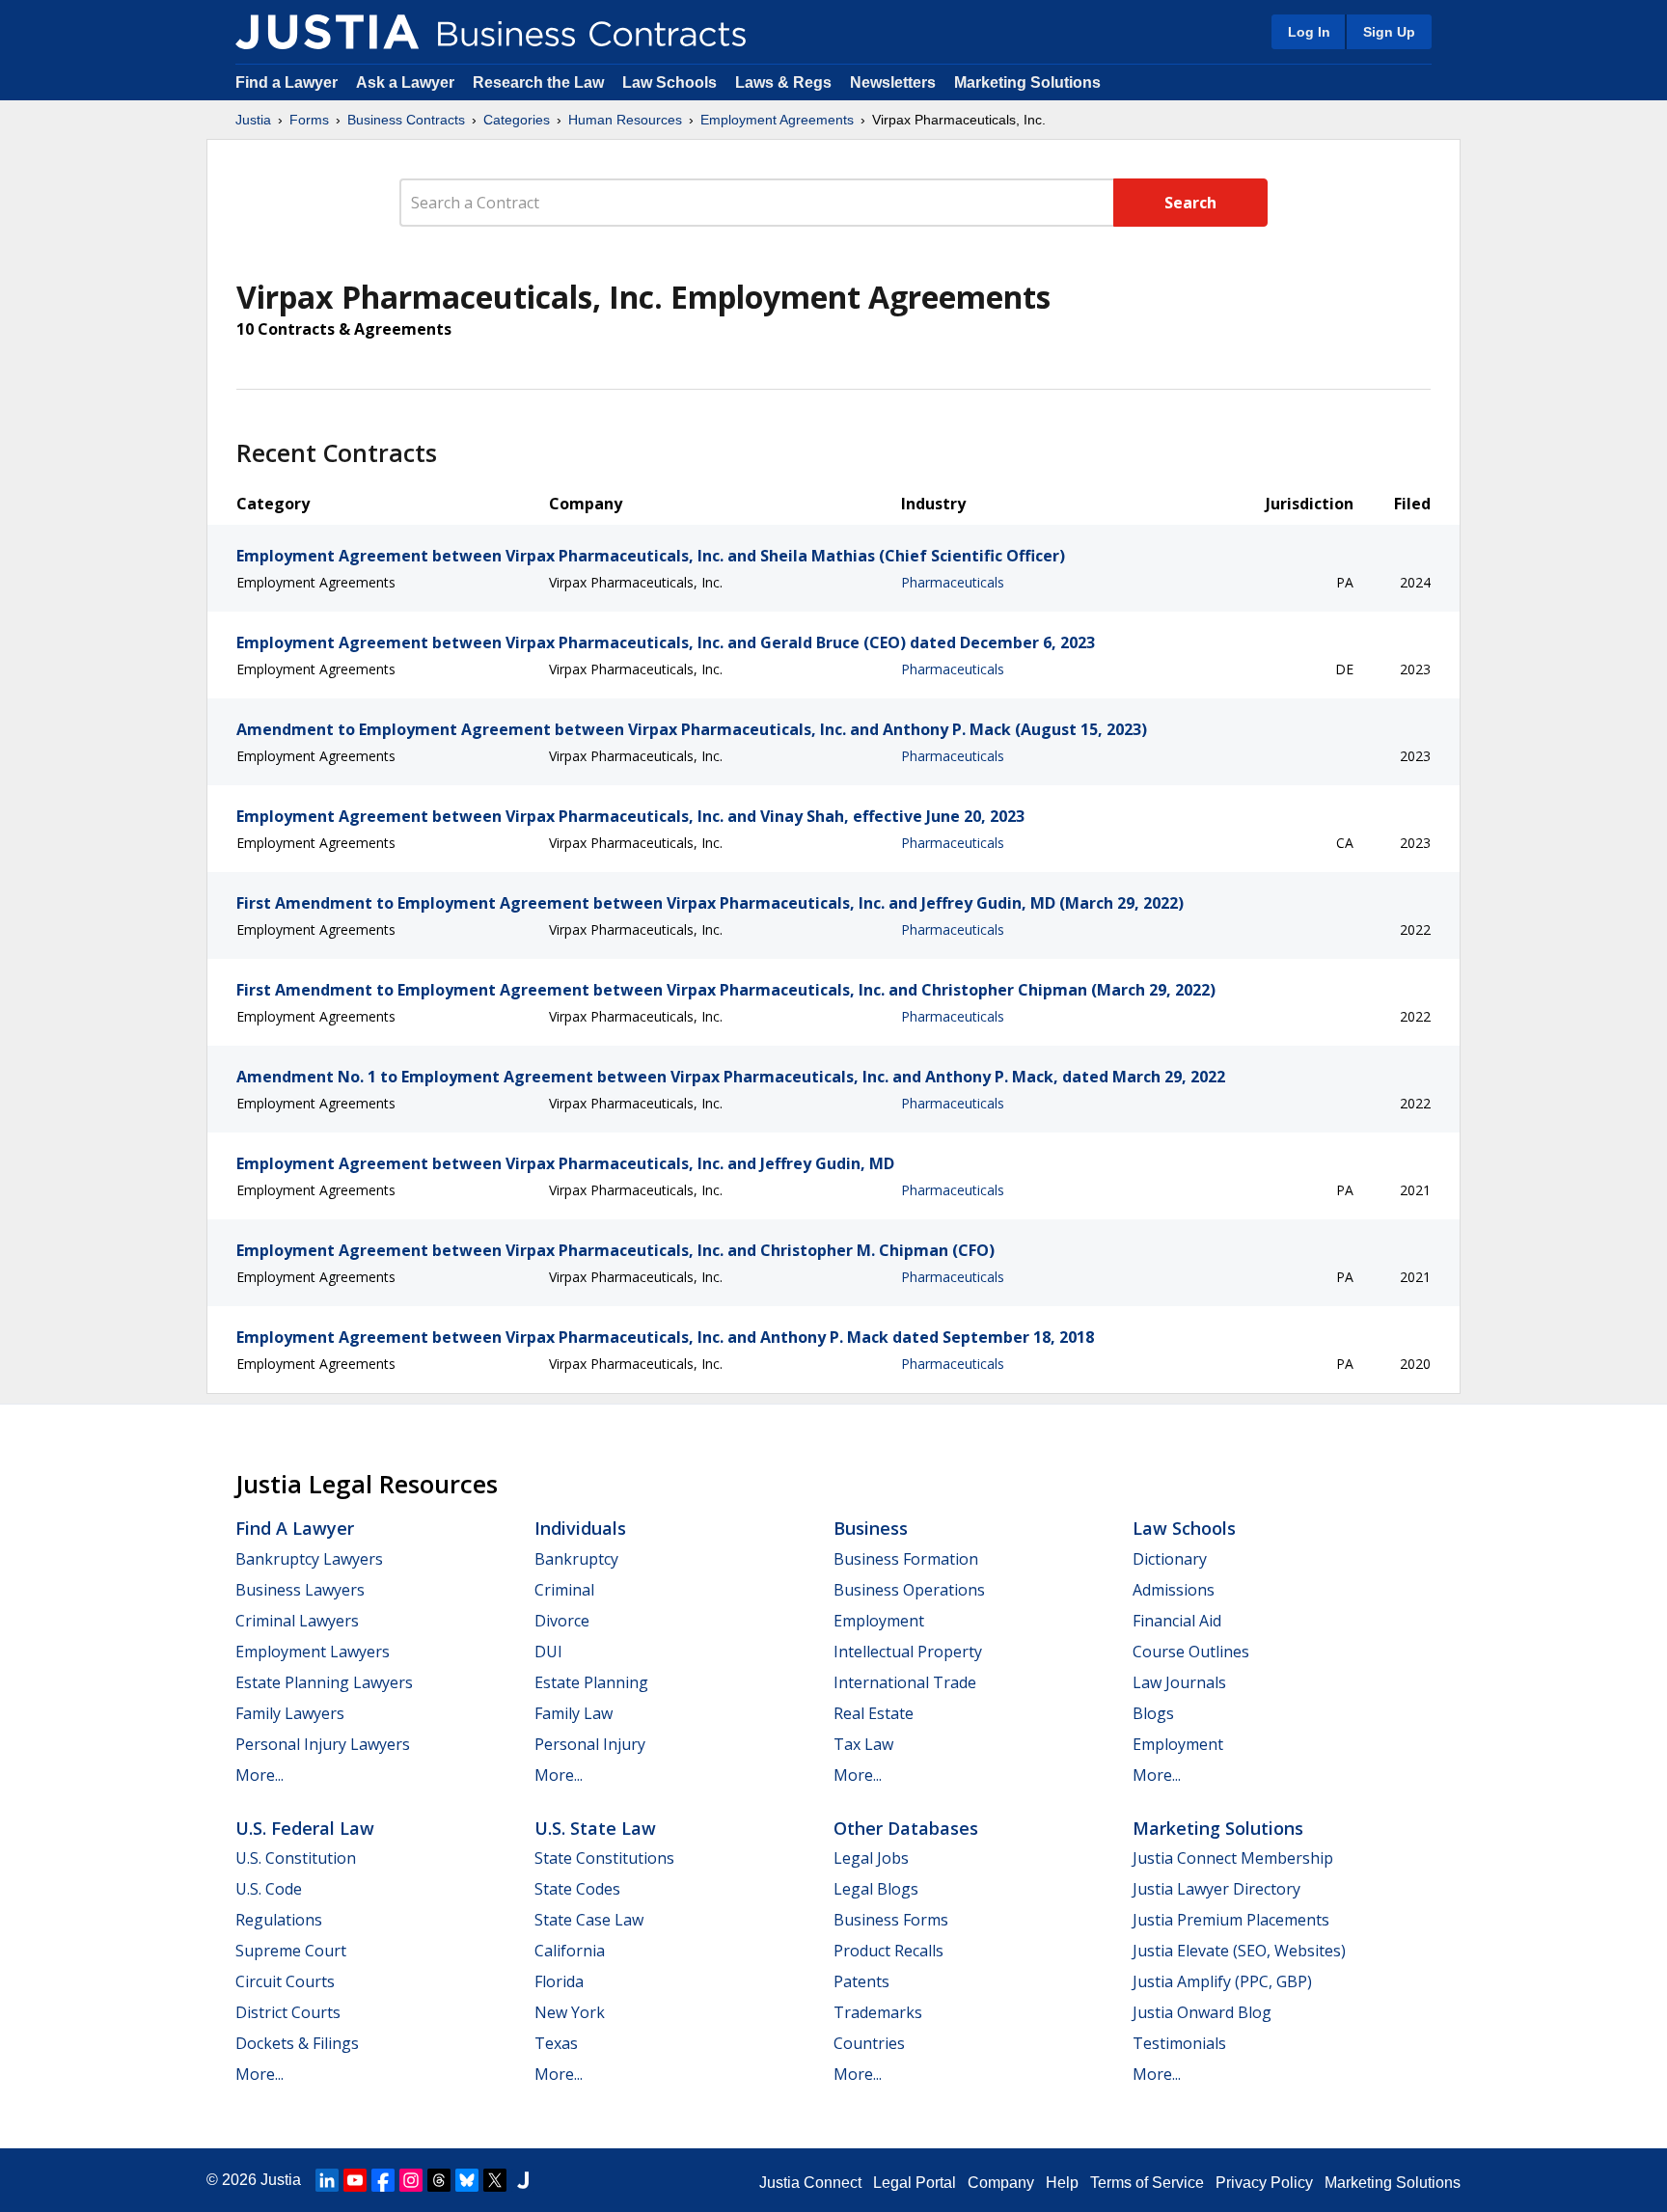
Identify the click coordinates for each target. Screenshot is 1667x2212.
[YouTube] (355, 2180)
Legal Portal (915, 2183)
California (570, 1951)
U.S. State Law (595, 1828)
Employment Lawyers (313, 1652)
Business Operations (909, 1590)
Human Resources (625, 120)
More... (260, 1775)
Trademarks (878, 2012)
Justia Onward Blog (1202, 2012)
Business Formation (906, 1559)
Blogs (1153, 1713)
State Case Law (589, 1920)
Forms (309, 120)
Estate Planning (591, 1682)
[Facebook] (383, 2180)
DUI (548, 1652)
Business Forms (891, 1920)
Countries (869, 2043)
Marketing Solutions (1027, 82)
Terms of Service (1147, 2183)
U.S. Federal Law (305, 1828)
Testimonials (1179, 2043)
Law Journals (1179, 1682)
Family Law (574, 1713)
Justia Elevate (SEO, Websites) (1239, 1951)
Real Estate (874, 1713)
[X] (495, 2180)
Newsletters (893, 82)
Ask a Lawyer (407, 82)
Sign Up (1389, 32)
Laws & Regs (783, 82)
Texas (556, 2043)
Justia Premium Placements (1231, 1920)
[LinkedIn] (327, 2180)
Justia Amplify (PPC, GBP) (1222, 1981)
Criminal (564, 1590)
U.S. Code (269, 1889)
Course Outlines (1191, 1652)
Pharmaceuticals (953, 582)
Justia (253, 120)
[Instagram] (411, 2180)
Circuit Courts (285, 1981)
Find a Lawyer (287, 82)
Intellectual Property (908, 1652)
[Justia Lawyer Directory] (523, 2180)
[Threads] (439, 2180)
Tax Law (863, 1744)
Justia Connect (810, 2183)
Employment (879, 1621)
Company (1001, 2183)
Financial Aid (1177, 1621)
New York (570, 2012)
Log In (1309, 32)
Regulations (279, 1920)
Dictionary (1170, 1559)
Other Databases (906, 1828)
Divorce (562, 1621)
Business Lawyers (300, 1590)
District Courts (288, 2012)
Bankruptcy (576, 1559)
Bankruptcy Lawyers (309, 1559)
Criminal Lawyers (297, 1621)
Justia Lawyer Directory (1216, 1889)
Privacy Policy (1264, 2183)
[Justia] (327, 32)
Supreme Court (291, 1951)
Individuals (580, 1528)
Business (871, 1528)
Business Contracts (406, 120)
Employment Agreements (777, 120)
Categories (517, 120)
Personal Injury (590, 1744)
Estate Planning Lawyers (324, 1682)
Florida (559, 1981)
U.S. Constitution (296, 1858)
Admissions (1174, 1590)
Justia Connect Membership (1233, 1858)
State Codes (577, 1889)
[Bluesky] (467, 2180)
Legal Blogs (876, 1889)
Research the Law (538, 82)
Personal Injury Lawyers (323, 1744)
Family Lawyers (290, 1713)
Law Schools (670, 82)
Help (1062, 2183)
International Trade (905, 1682)
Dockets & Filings (297, 2043)
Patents (861, 1981)
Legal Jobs (871, 1858)
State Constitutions (604, 1858)
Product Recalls (888, 1951)
